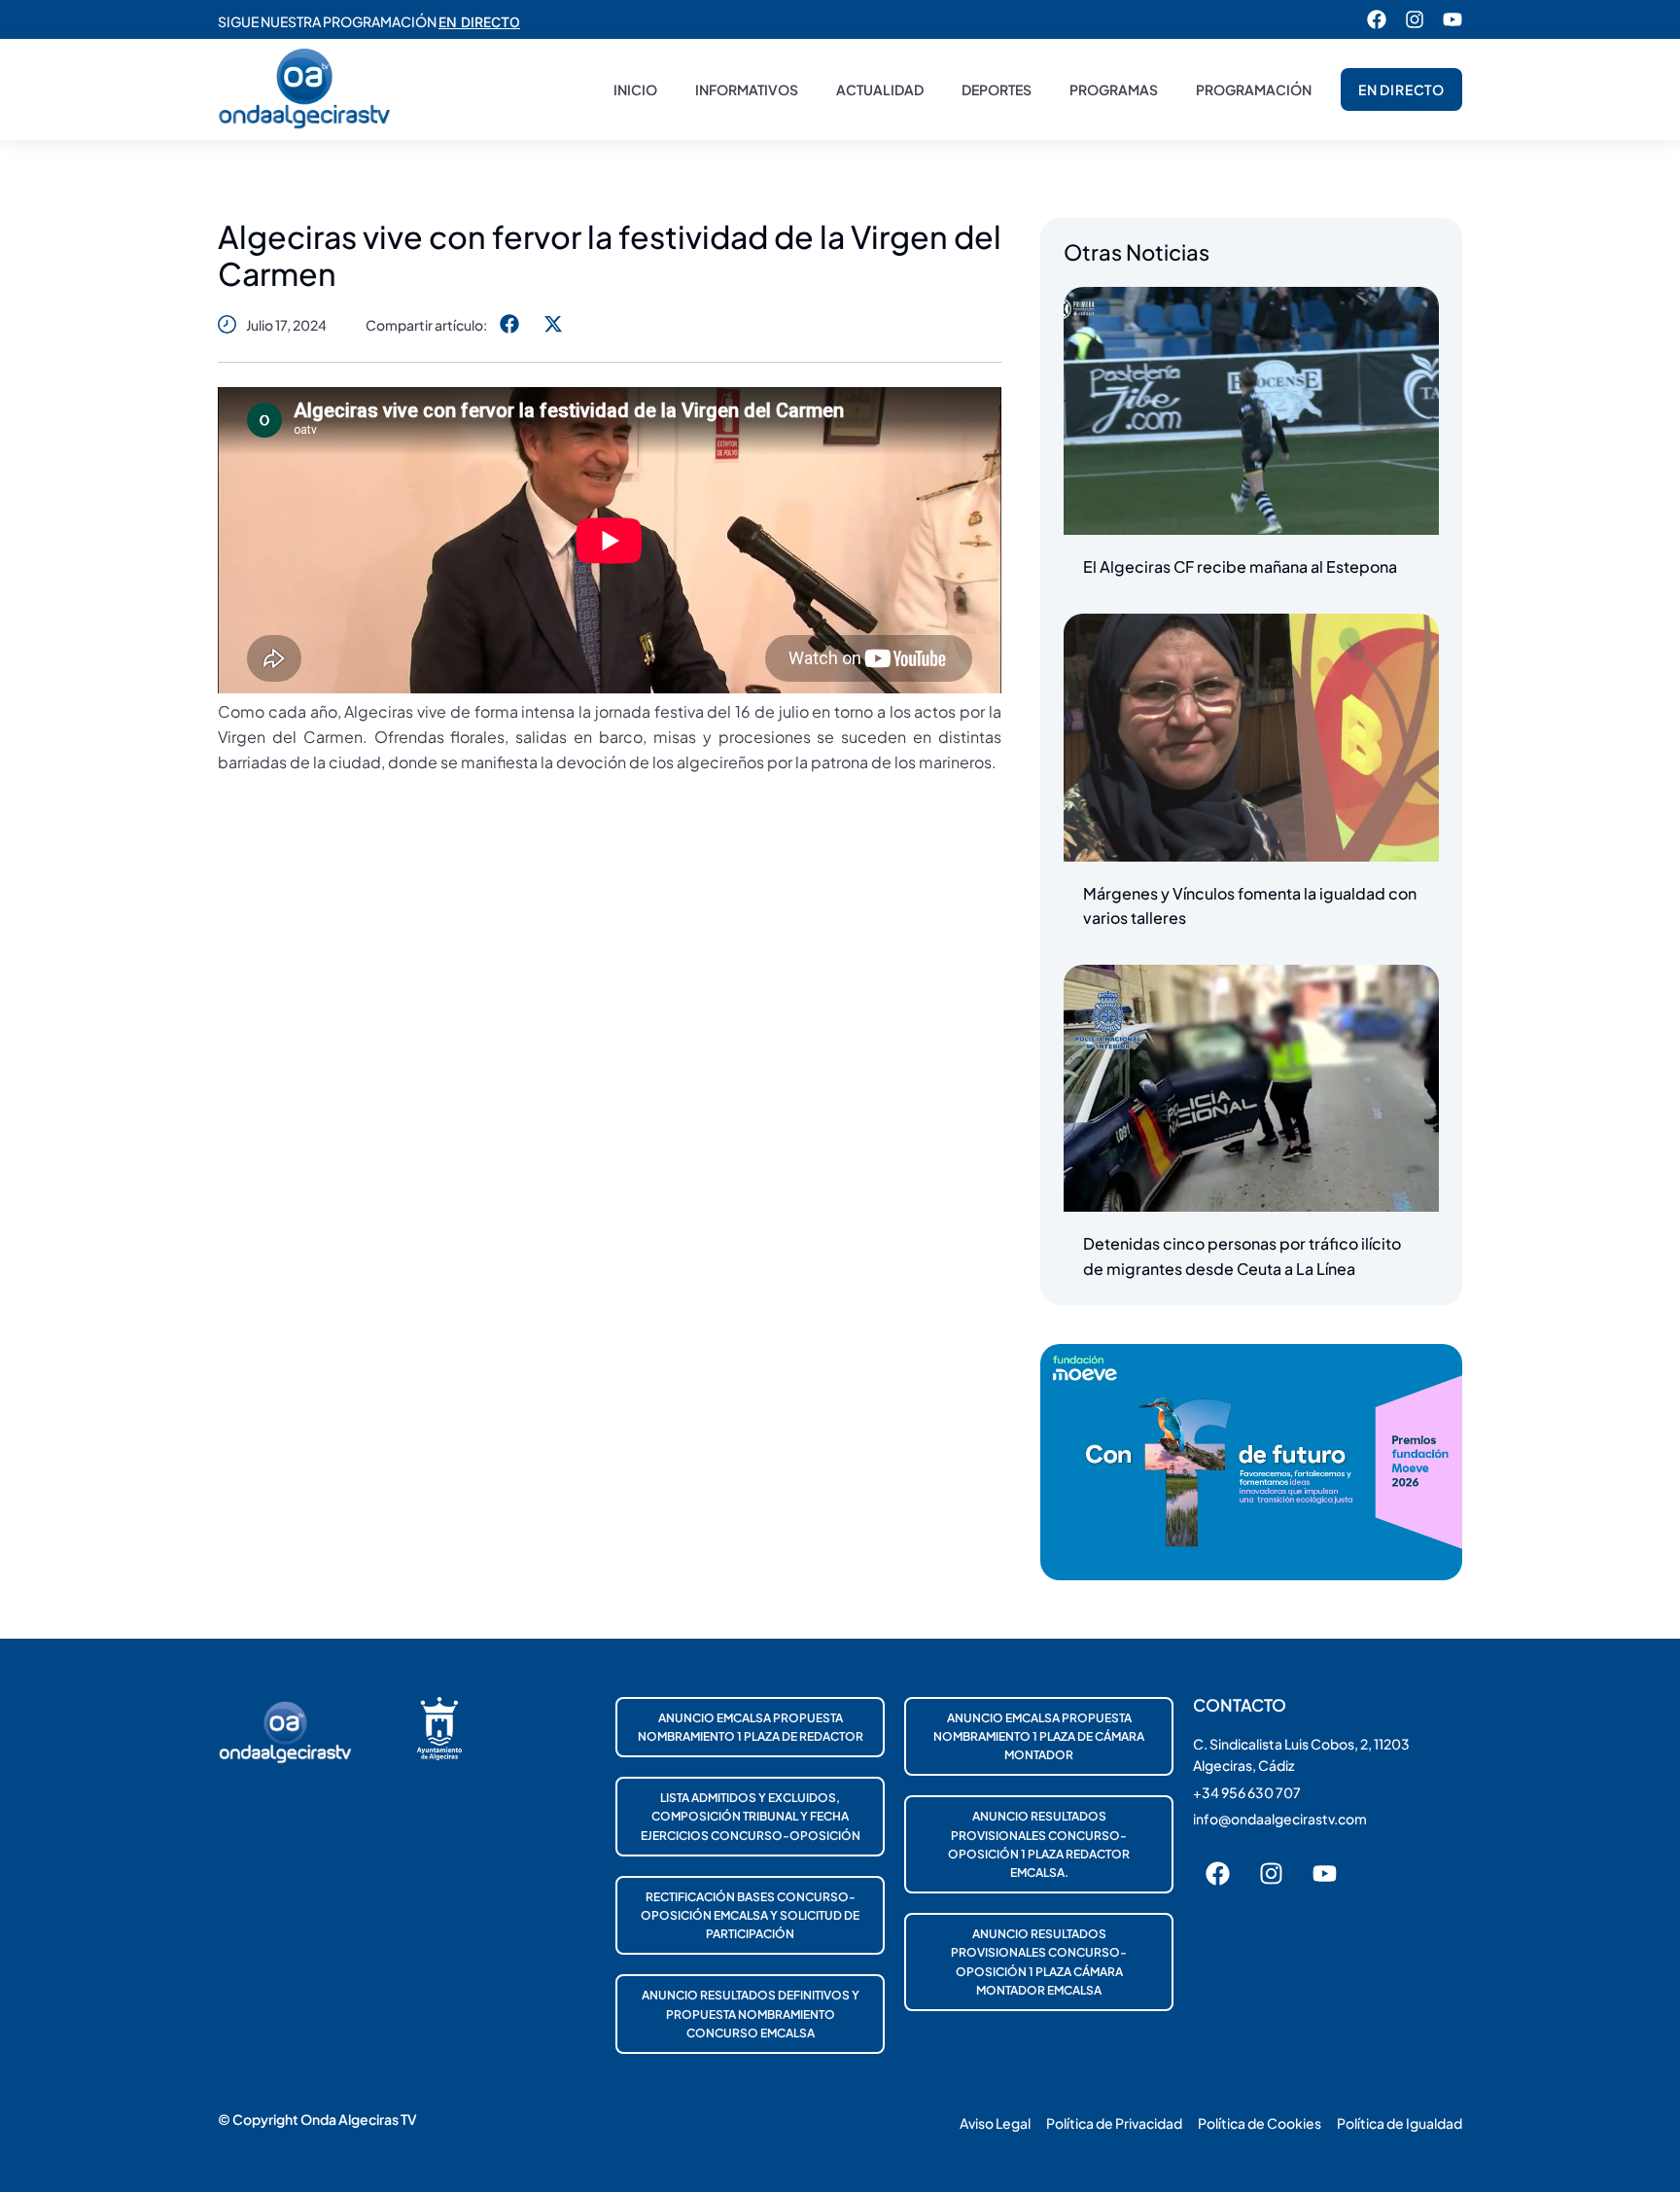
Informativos (747, 89)
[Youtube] (1452, 19)
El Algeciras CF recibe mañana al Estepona (1240, 566)
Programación (1254, 89)
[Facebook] (1377, 19)
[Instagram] (1415, 19)
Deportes (997, 89)
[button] (509, 324)
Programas (1114, 89)
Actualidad (880, 89)
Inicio (635, 89)
